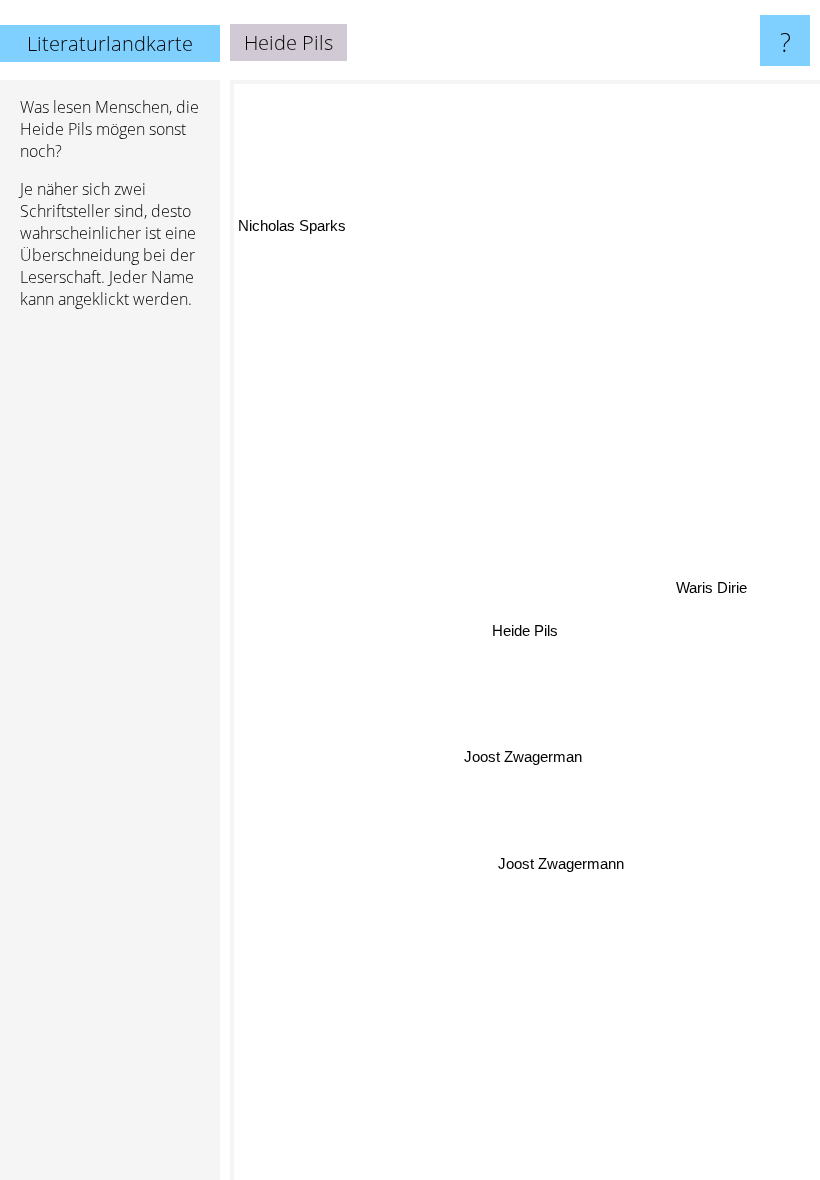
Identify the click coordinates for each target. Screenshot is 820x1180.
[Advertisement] (110, 631)
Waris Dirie (712, 591)
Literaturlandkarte (110, 43)
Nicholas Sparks (292, 223)
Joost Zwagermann (560, 863)
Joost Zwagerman (523, 755)
